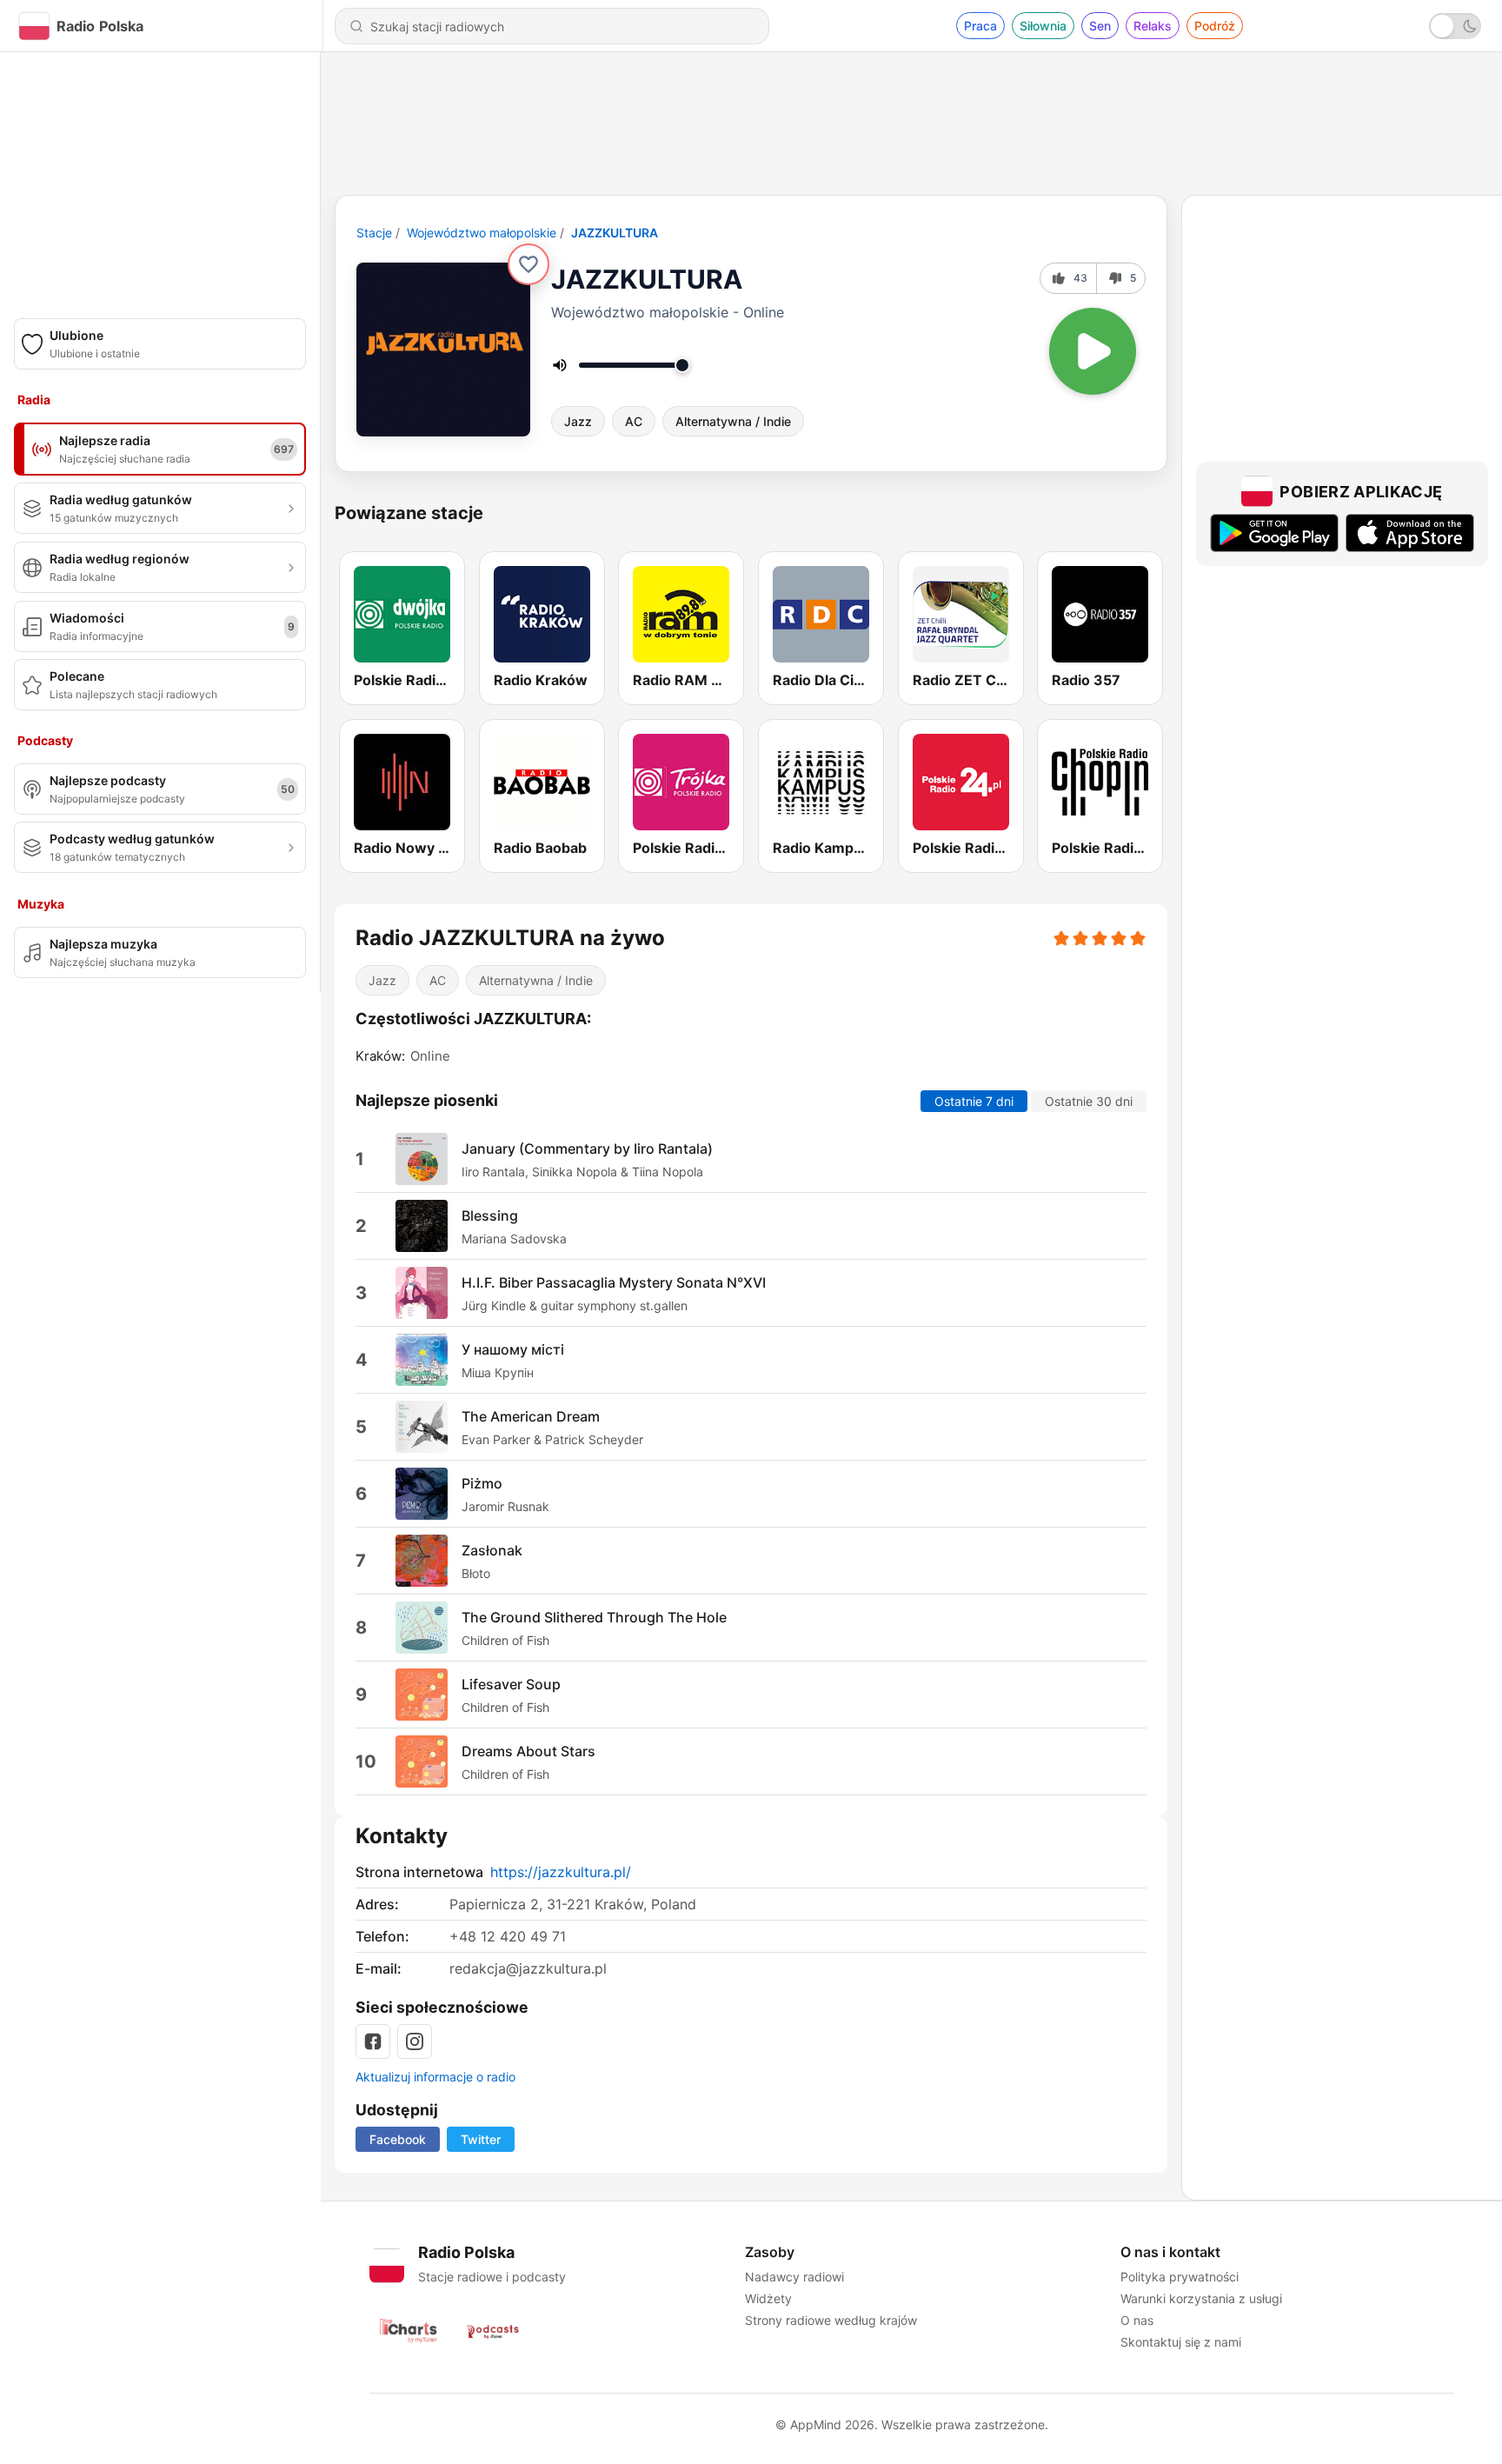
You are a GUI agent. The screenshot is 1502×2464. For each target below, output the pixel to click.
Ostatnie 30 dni (1089, 1101)
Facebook (398, 2139)
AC (634, 421)
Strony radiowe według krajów (831, 2320)
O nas (1137, 2320)
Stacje (374, 233)
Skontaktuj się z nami (1181, 2342)
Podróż (1215, 26)
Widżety (768, 2298)
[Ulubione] (528, 264)
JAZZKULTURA (615, 233)
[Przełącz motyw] (1455, 26)
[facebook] (373, 2041)
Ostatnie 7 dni (974, 1101)
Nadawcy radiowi (794, 2277)
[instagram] (415, 2041)
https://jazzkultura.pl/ (561, 1872)
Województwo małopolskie (482, 233)
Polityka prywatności (1180, 2277)
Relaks (1153, 26)
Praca (980, 26)
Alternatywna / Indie (733, 421)
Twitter (481, 2139)
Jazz (578, 421)
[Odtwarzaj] (1093, 351)
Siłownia (1043, 26)
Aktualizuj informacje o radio (435, 2077)
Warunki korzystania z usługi (1201, 2298)
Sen (1100, 26)
